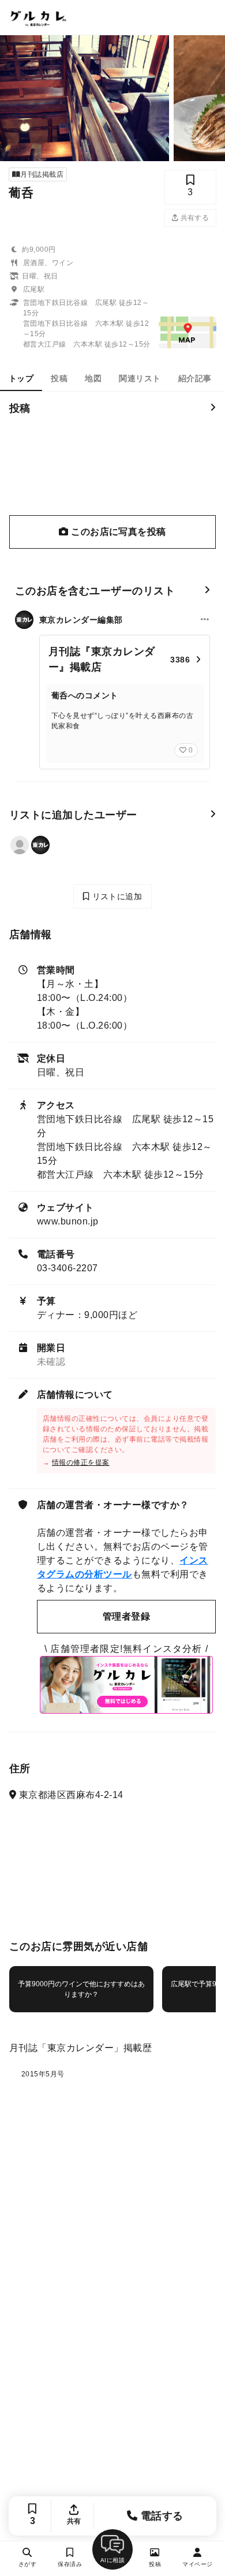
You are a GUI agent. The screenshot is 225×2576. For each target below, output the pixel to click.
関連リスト (140, 378)
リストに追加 (116, 896)
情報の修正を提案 (81, 1462)
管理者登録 (126, 1616)
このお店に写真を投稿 (117, 532)
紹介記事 (195, 378)
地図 (93, 378)
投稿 (59, 378)
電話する (161, 2516)
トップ (21, 378)
